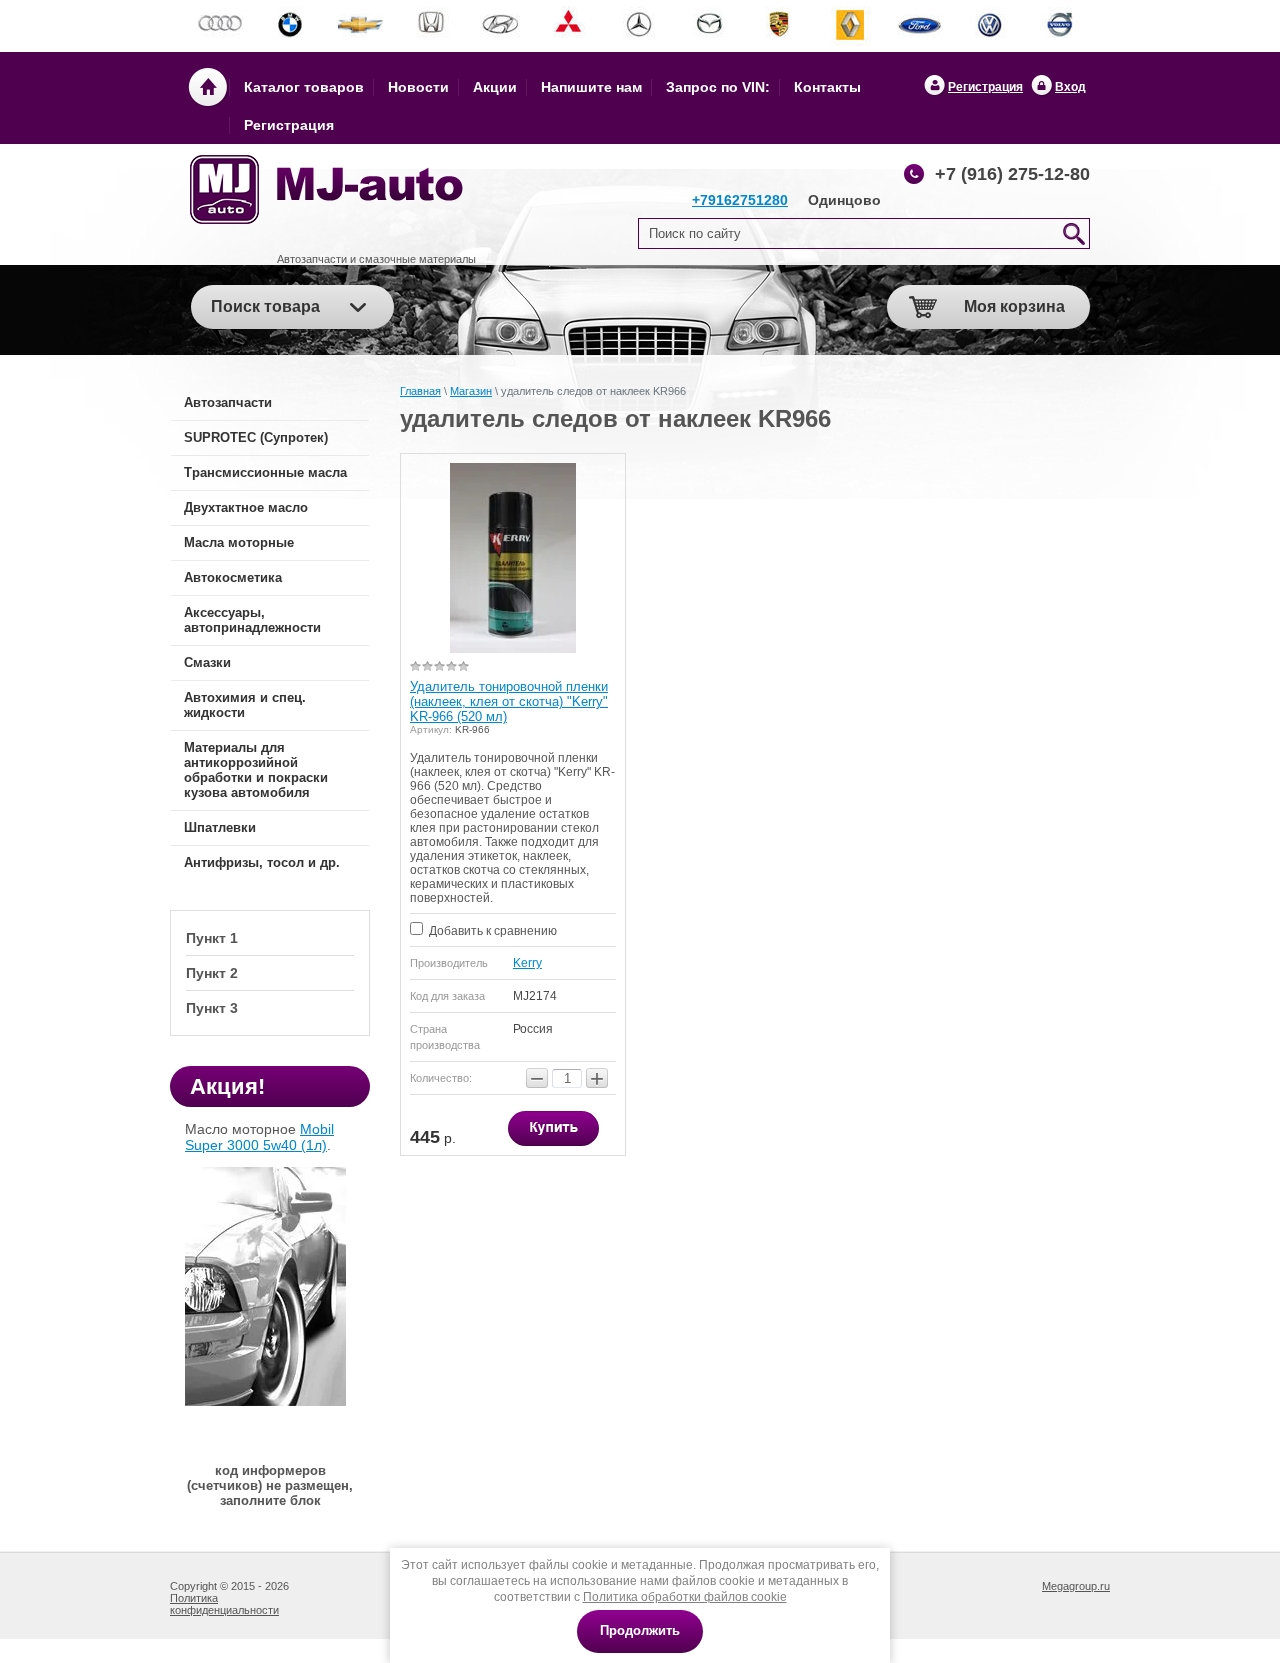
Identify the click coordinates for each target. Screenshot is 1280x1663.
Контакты (827, 87)
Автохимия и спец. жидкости (245, 705)
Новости (418, 87)
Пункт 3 (212, 1008)
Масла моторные (239, 542)
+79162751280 (740, 200)
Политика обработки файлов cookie (685, 1597)
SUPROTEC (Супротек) (256, 437)
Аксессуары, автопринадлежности (252, 620)
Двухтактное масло (246, 507)
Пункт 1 (212, 938)
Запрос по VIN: (718, 87)
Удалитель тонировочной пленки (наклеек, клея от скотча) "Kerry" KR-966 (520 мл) (509, 701)
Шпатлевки (220, 827)
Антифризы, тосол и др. (262, 862)
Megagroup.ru (1076, 1586)
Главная (420, 391)
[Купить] (553, 1128)
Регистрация (985, 87)
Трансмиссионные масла (265, 472)
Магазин (471, 391)
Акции (495, 87)
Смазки (207, 662)
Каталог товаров (304, 87)
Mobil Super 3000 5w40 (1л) (259, 1137)
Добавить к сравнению (491, 931)
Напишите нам (591, 87)
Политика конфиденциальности (224, 1604)
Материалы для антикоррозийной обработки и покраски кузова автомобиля (256, 770)
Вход (1070, 87)
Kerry (527, 963)
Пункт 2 (212, 973)
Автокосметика (233, 577)
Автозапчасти (228, 402)
